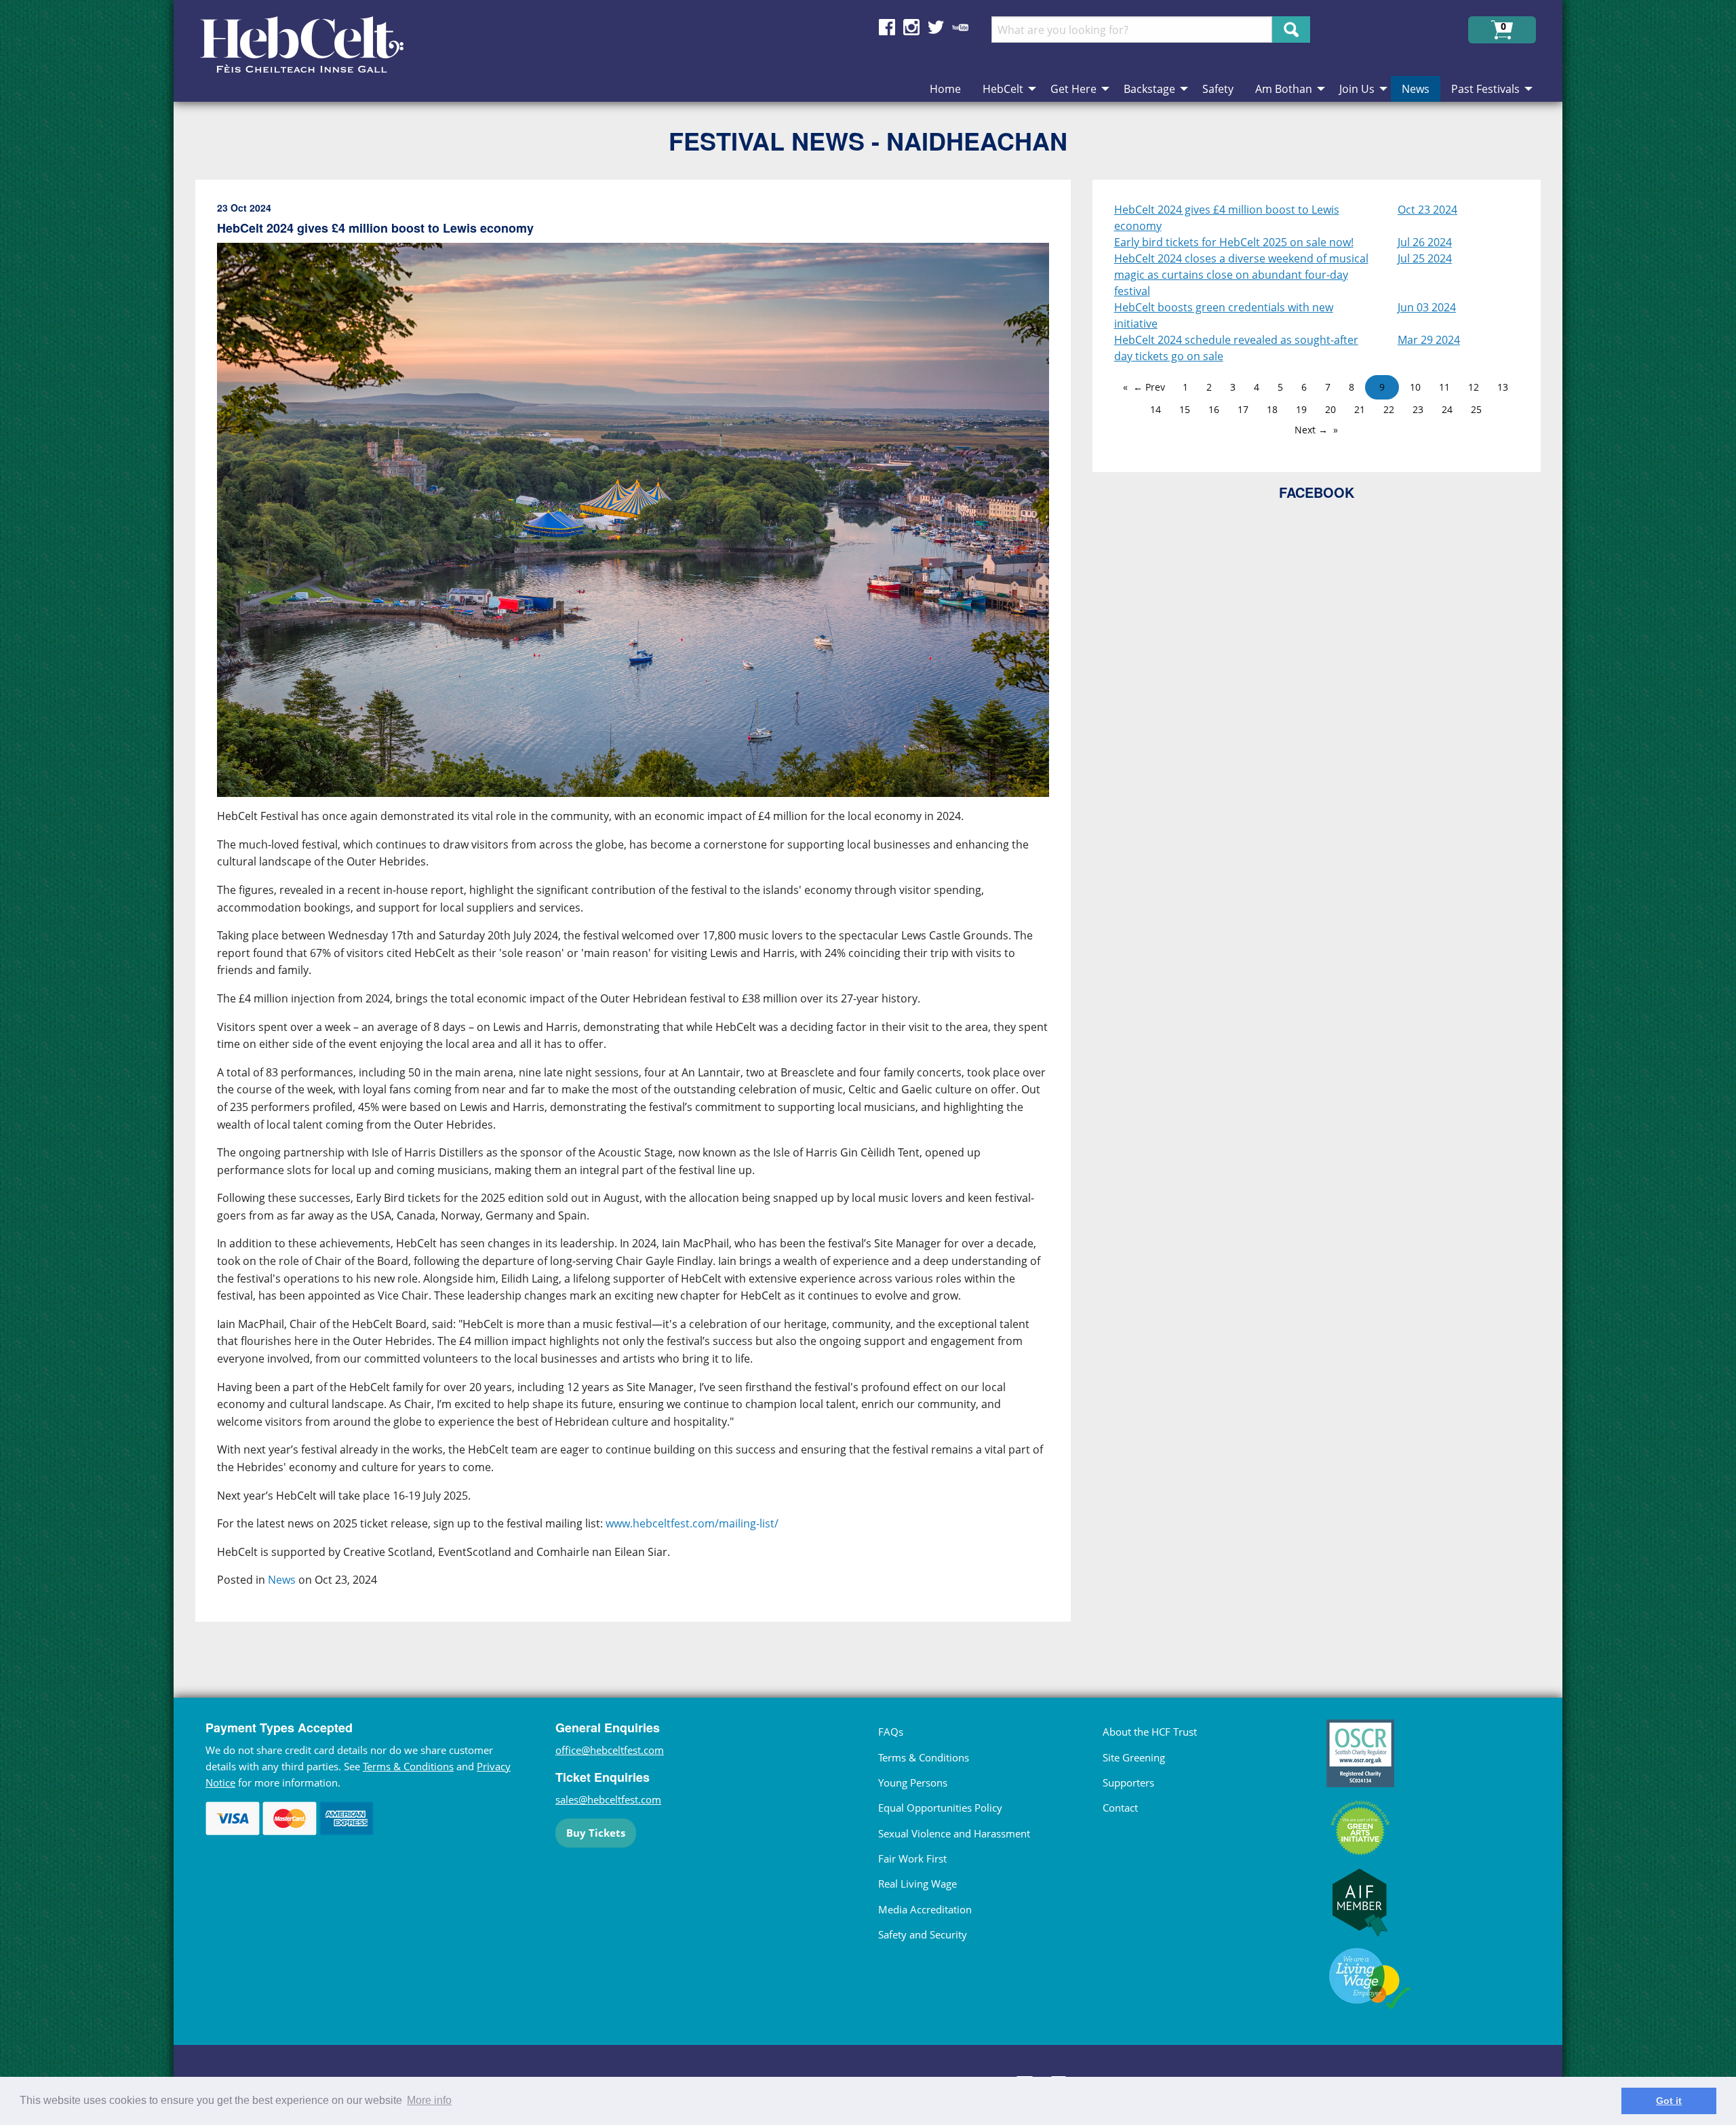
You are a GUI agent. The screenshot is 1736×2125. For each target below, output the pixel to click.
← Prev (1149, 387)
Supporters (1128, 1782)
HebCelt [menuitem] (1003, 89)
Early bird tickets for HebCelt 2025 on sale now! (1234, 242)
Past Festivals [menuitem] (1485, 89)
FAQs (891, 1732)
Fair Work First (912, 1858)
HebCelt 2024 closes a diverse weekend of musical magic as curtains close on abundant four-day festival (1241, 275)
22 (1389, 409)
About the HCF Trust (1150, 1732)
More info (429, 2100)
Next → (1311, 430)
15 (1185, 409)
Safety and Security (923, 1934)
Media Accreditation (925, 1909)
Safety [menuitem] (1218, 89)
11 (1444, 387)
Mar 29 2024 (1429, 340)
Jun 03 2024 (1427, 307)
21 (1360, 409)
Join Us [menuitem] (1357, 89)
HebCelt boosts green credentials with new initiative (1224, 315)
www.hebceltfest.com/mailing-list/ (692, 1523)
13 (1503, 387)
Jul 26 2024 (1425, 242)
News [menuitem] (1416, 89)
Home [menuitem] (945, 89)
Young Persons (913, 1782)
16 (1214, 409)
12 (1474, 387)
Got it (1669, 2101)
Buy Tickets (596, 1833)
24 (1447, 409)
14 (1156, 409)
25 (1476, 409)
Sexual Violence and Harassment (954, 1833)
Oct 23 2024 (1427, 210)
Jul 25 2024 (1425, 258)
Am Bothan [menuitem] (1284, 89)
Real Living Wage (918, 1884)
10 (1415, 387)
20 (1330, 409)
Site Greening (1134, 1757)
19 (1301, 409)
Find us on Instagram (911, 27)
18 (1272, 409)
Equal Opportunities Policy (940, 1808)
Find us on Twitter (936, 27)
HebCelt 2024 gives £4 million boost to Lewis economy (1227, 218)
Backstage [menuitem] (1149, 89)
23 (1418, 409)
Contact (1120, 1808)
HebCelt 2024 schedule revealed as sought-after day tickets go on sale (1236, 348)
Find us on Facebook (887, 27)
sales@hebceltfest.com (608, 1799)
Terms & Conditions (408, 1766)
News (282, 1580)
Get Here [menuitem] (1073, 89)
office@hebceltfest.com (610, 1750)
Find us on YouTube (960, 27)
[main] (644, 912)
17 (1243, 409)
